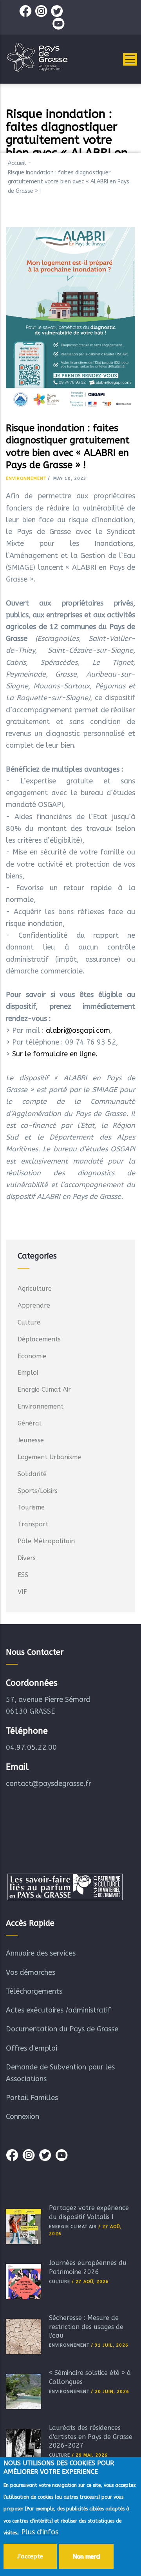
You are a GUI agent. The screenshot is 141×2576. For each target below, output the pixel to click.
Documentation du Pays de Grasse (62, 2029)
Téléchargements (34, 1991)
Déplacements (39, 1339)
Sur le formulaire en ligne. (55, 1054)
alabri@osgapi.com (78, 1030)
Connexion (23, 2117)
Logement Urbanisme (49, 1457)
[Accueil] (37, 57)
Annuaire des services (41, 1953)
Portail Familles (32, 2098)
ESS (23, 1575)
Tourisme (31, 1507)
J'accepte (30, 2556)
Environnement (26, 478)
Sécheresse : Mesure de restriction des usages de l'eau (86, 2327)
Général (30, 1423)
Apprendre (34, 1305)
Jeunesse (31, 1440)
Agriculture (35, 1289)
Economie (32, 1356)
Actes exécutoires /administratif (58, 2010)
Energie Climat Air (44, 1390)
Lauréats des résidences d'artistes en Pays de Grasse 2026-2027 (91, 2437)
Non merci (86, 2556)
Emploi (28, 1373)
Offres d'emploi (32, 2048)
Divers (27, 1558)
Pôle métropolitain (46, 1541)
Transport (33, 1524)
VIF (22, 1592)
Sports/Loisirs (38, 1491)
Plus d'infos (40, 2532)
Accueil (17, 163)
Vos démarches (31, 1972)
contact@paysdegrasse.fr (49, 1784)
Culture (29, 1322)
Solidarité (32, 1474)
